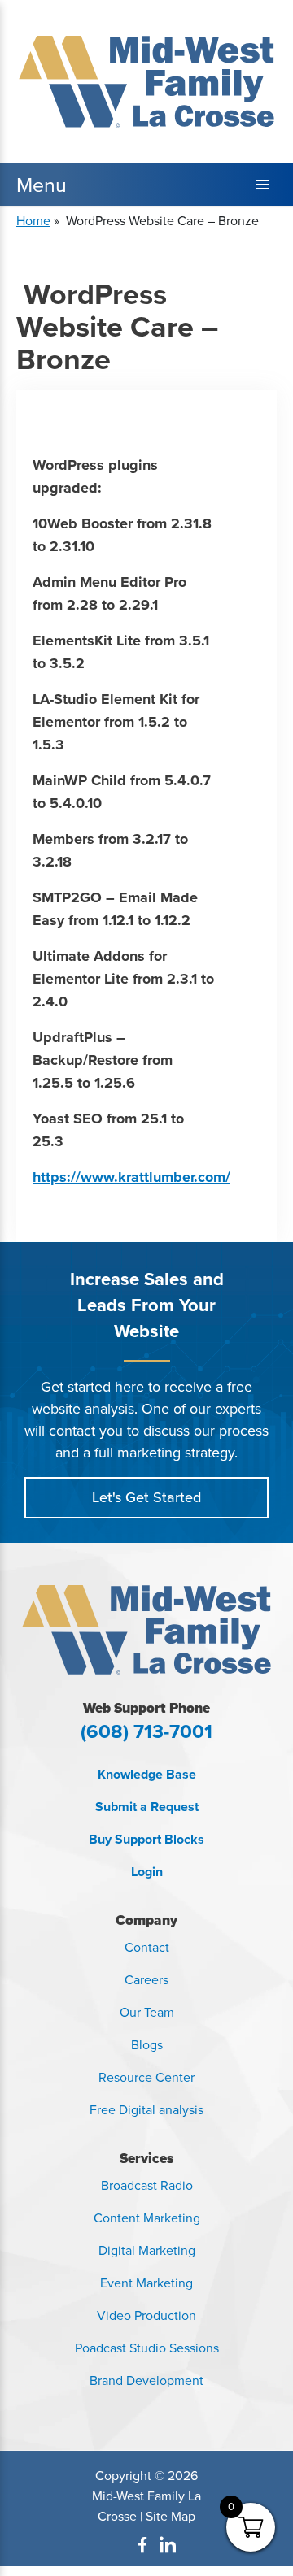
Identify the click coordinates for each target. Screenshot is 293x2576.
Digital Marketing (147, 2250)
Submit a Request (147, 1807)
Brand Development (146, 2381)
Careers (146, 1980)
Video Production (146, 2315)
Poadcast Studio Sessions (147, 2348)
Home (33, 221)
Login (147, 1872)
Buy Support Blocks (146, 1839)
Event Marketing (146, 2283)
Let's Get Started (146, 1497)
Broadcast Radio (147, 2185)
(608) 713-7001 (146, 1731)
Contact (147, 1947)
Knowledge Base (147, 1774)
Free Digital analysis (146, 2110)
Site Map (171, 2516)
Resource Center (146, 2077)
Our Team (147, 2012)
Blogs (147, 2045)
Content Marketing (147, 2218)
